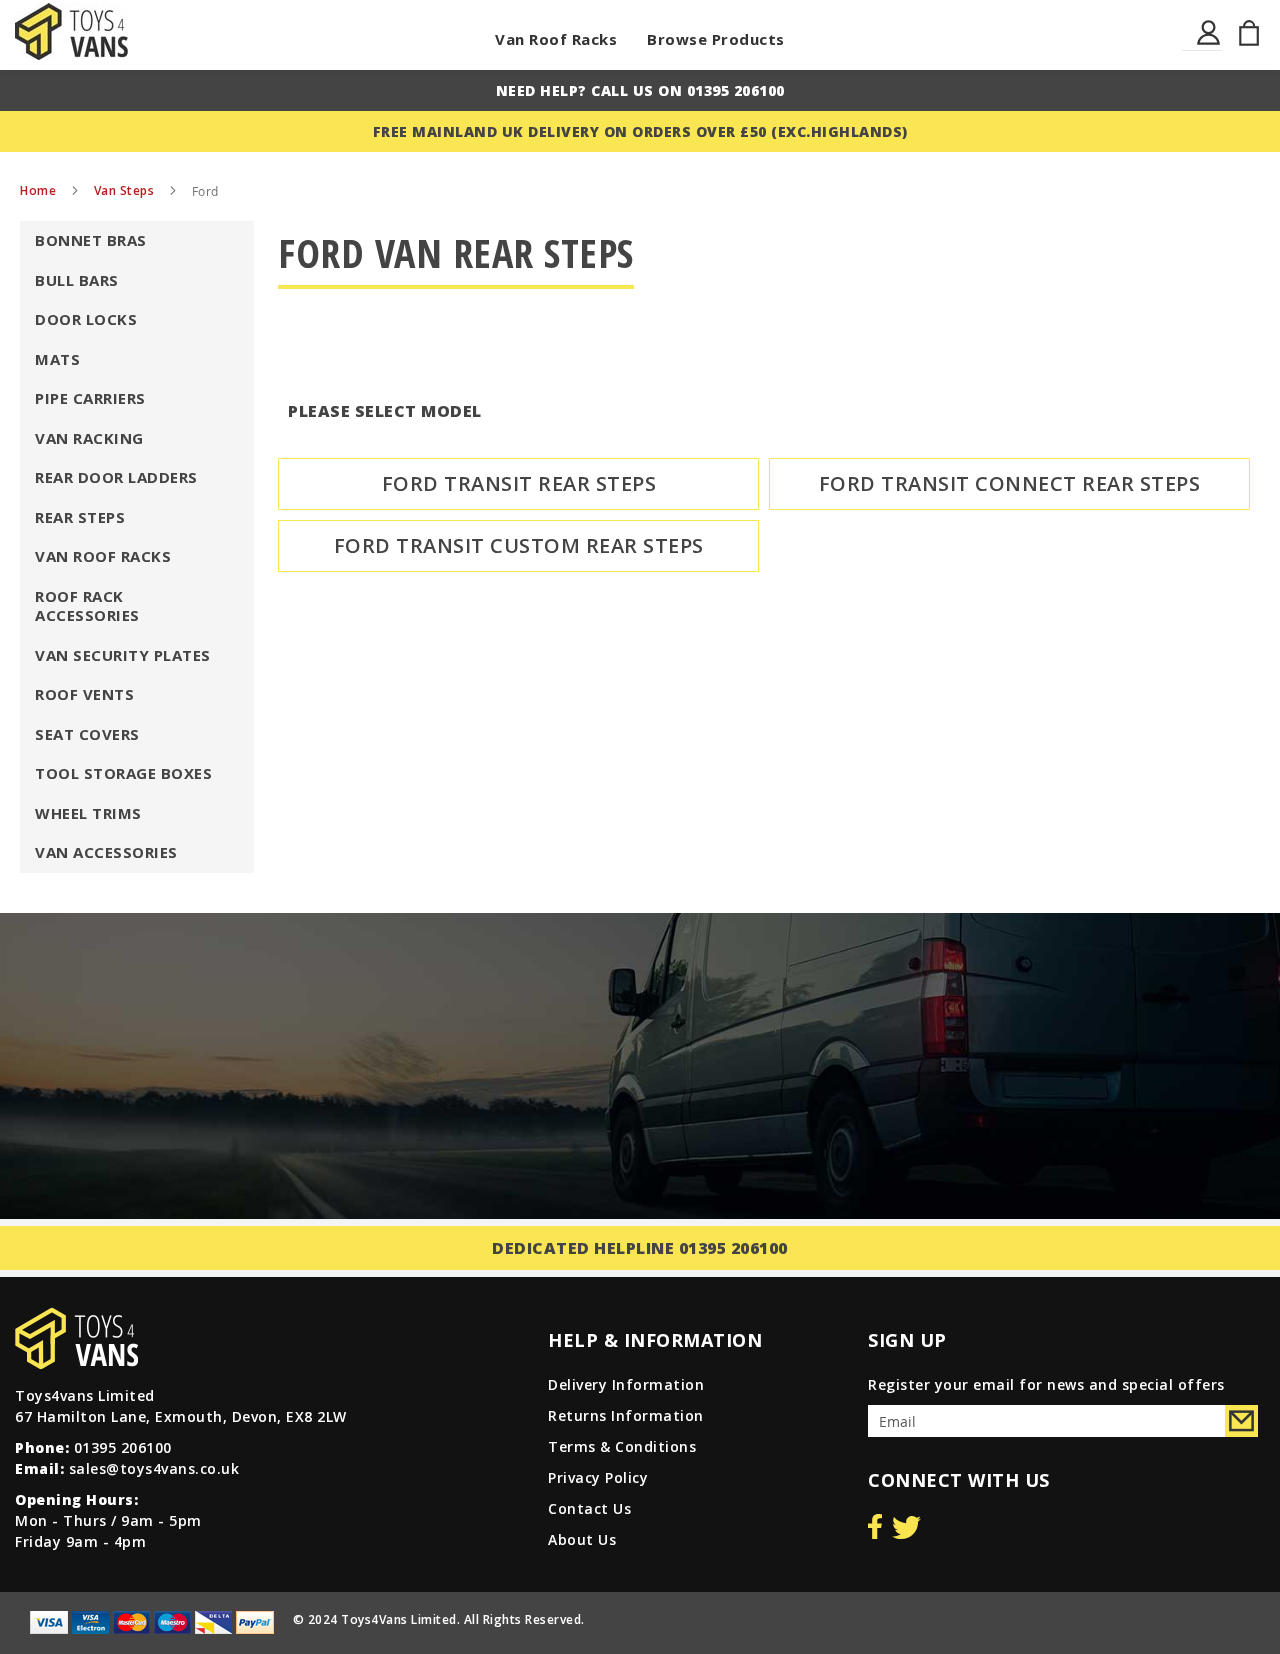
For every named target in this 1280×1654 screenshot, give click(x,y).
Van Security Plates (123, 655)
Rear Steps (80, 517)
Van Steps (126, 190)
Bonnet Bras (91, 240)
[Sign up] (1241, 1421)
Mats (57, 359)
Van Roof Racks (556, 39)
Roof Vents (84, 694)
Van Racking (89, 438)
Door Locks (86, 319)
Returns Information (626, 1415)
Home (40, 190)
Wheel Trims (88, 813)
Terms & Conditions (622, 1446)
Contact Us (589, 1508)
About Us (582, 1539)
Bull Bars (77, 280)
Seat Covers (87, 734)
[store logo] (71, 31)
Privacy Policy (598, 1477)
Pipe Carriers (90, 398)
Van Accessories (106, 852)
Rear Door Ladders (116, 477)
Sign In (1209, 44)
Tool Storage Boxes (123, 773)
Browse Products (716, 39)
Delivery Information (626, 1384)
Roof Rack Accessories (87, 606)
